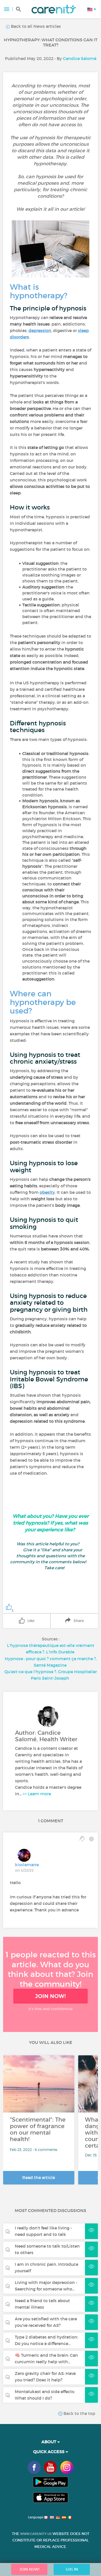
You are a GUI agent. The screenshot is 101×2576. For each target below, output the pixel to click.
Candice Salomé (80, 58)
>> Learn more (37, 1794)
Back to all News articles (35, 26)
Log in (72, 2569)
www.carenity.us (36, 2534)
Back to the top (79, 2413)
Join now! (51, 1996)
